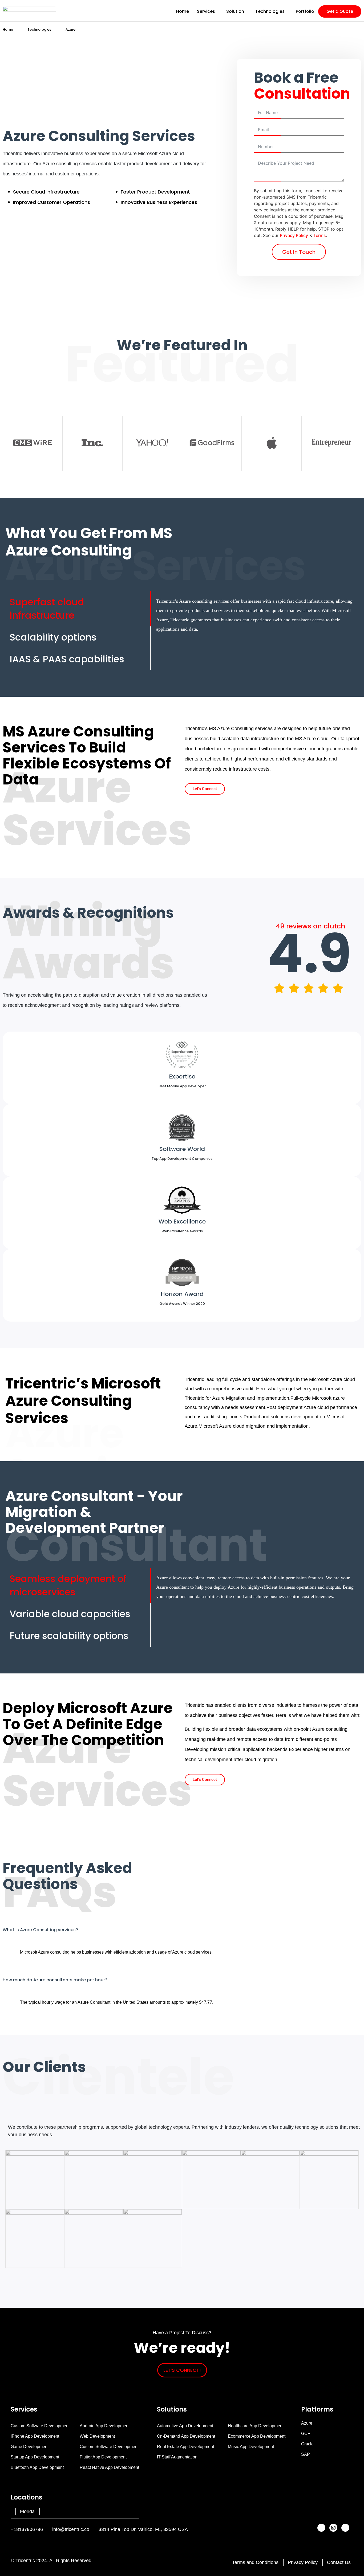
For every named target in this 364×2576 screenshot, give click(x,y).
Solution (235, 11)
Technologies (270, 11)
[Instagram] (333, 2528)
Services (206, 11)
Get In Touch (299, 252)
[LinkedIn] (345, 2528)
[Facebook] (321, 2528)
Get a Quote (340, 11)
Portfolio (305, 11)
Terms (320, 235)
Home (183, 11)
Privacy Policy (294, 235)
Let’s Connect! (182, 2370)
